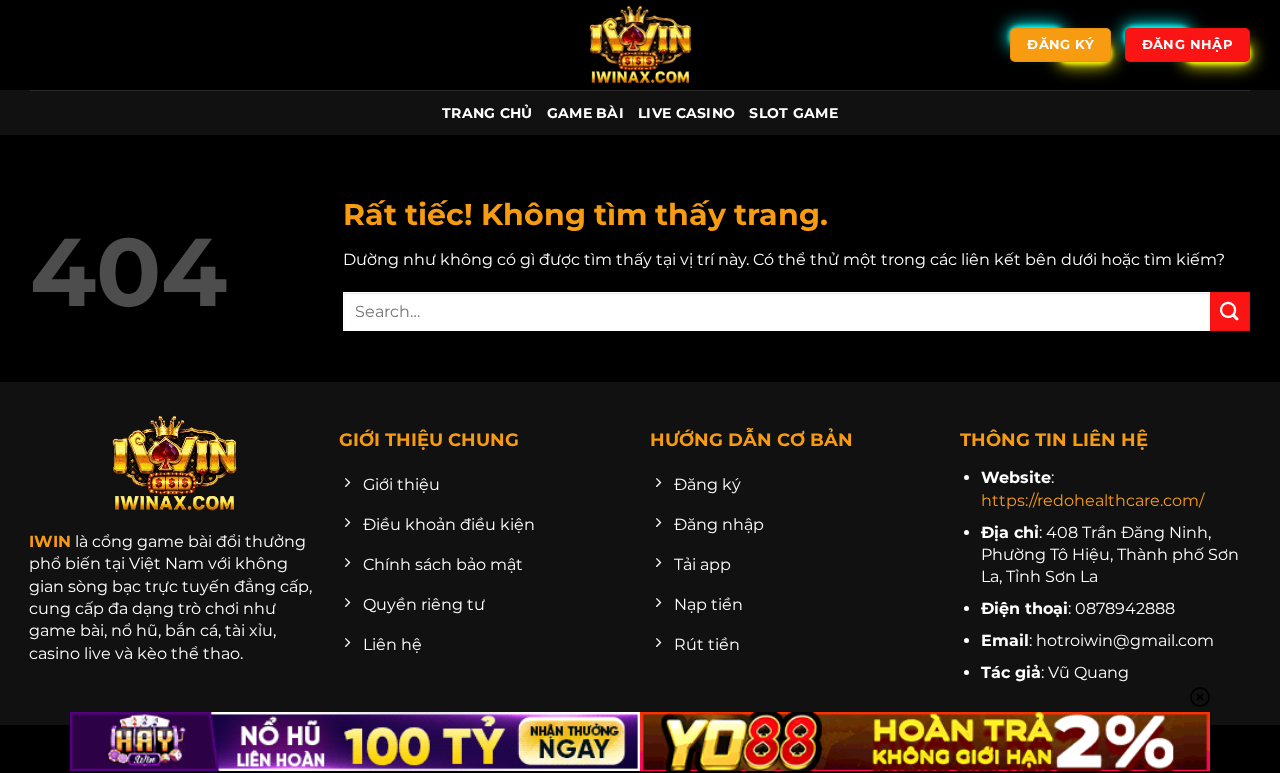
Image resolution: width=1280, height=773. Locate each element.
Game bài (585, 113)
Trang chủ (487, 113)
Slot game (793, 113)
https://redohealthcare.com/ (1092, 500)
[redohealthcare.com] (640, 45)
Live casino (686, 113)
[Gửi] (1230, 311)
